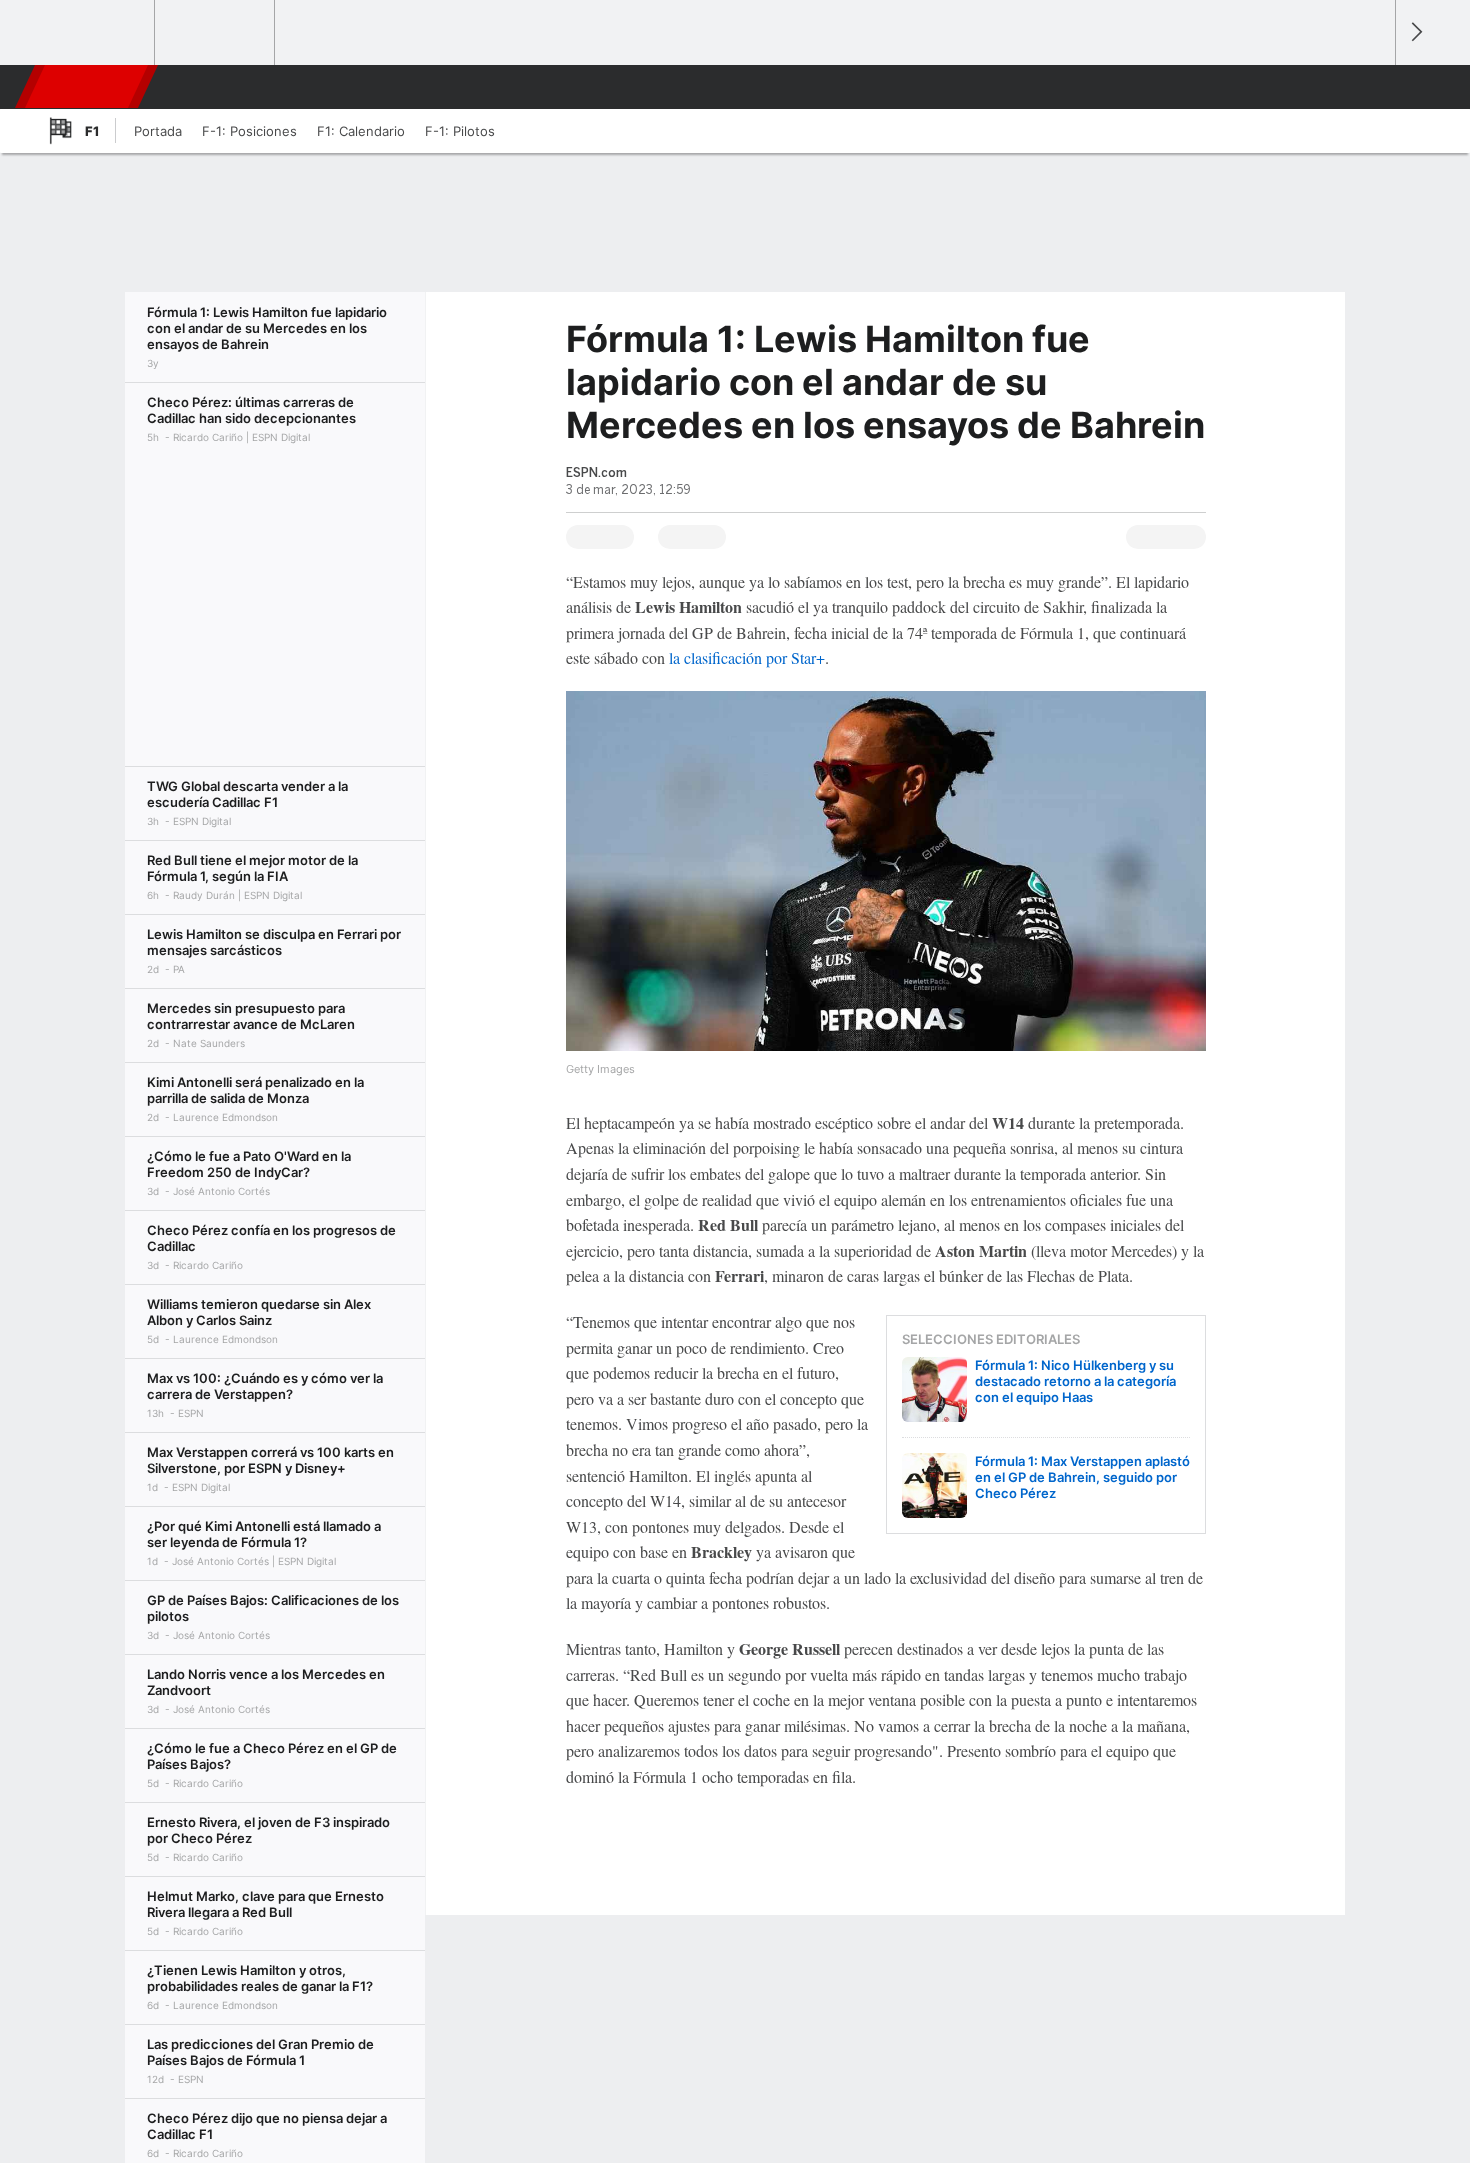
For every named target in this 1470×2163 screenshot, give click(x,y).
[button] (1371, 87)
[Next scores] (1415, 32)
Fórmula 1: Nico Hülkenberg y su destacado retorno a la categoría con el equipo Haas (1075, 1381)
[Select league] (96, 33)
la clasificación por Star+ (747, 657)
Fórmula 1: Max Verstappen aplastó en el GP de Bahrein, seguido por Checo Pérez (1082, 1477)
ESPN (88, 87)
